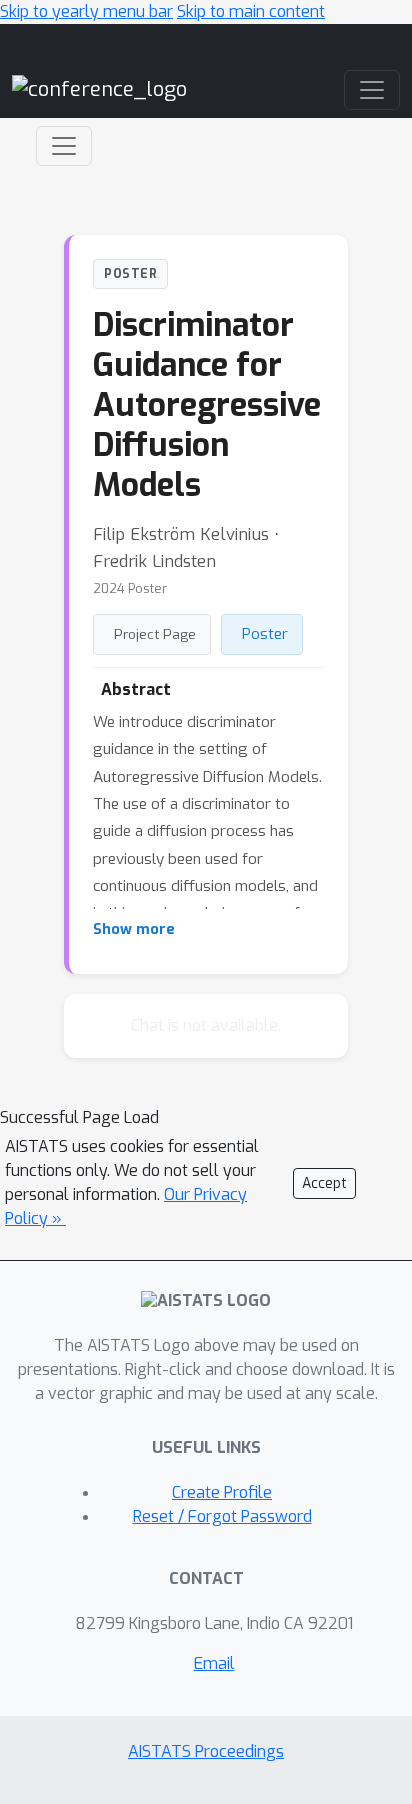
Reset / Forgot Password (222, 1516)
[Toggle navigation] (64, 146)
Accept (324, 1183)
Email (214, 1663)
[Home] (99, 89)
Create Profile (222, 1492)
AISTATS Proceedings (206, 1751)
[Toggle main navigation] (372, 90)
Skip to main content (251, 11)
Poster (265, 634)
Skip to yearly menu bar (86, 11)
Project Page (155, 634)
